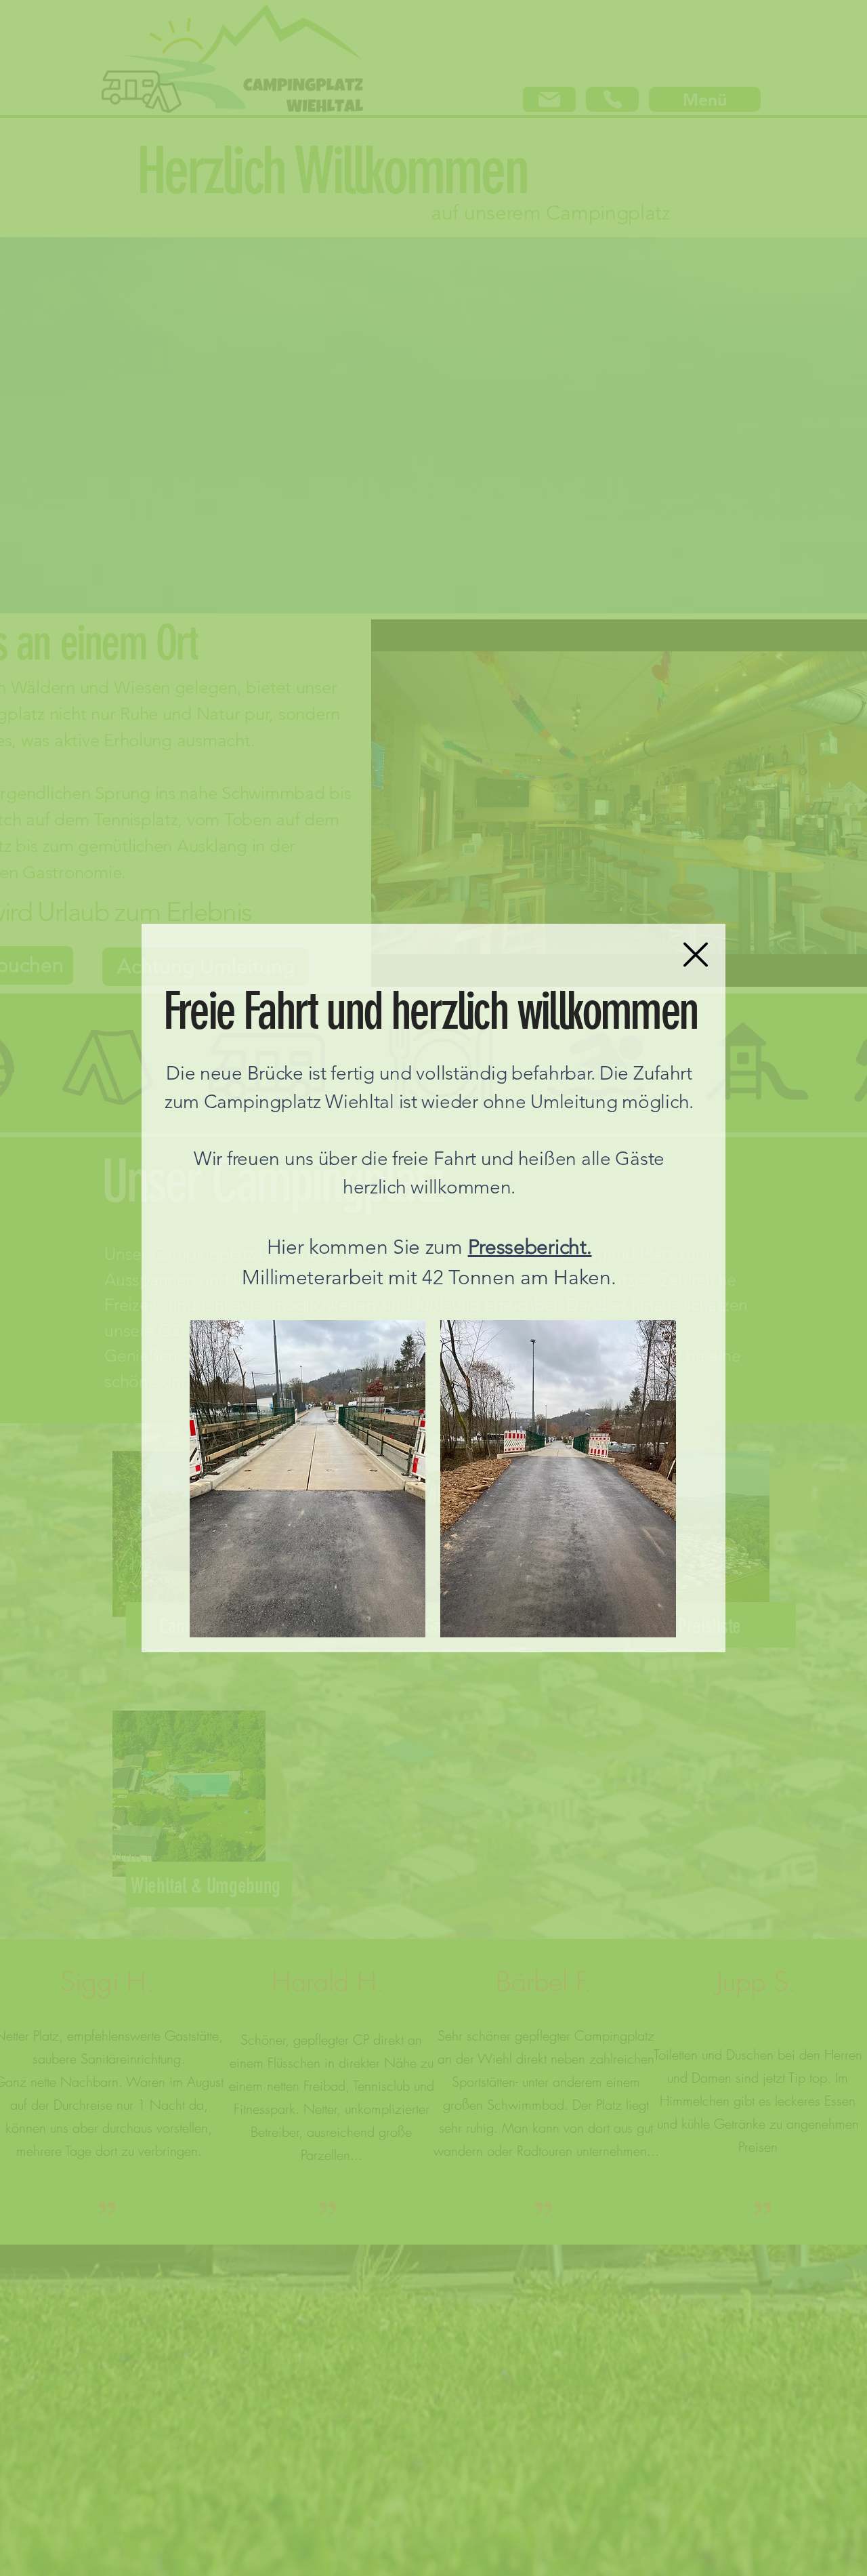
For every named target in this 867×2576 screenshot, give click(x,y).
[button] (696, 955)
